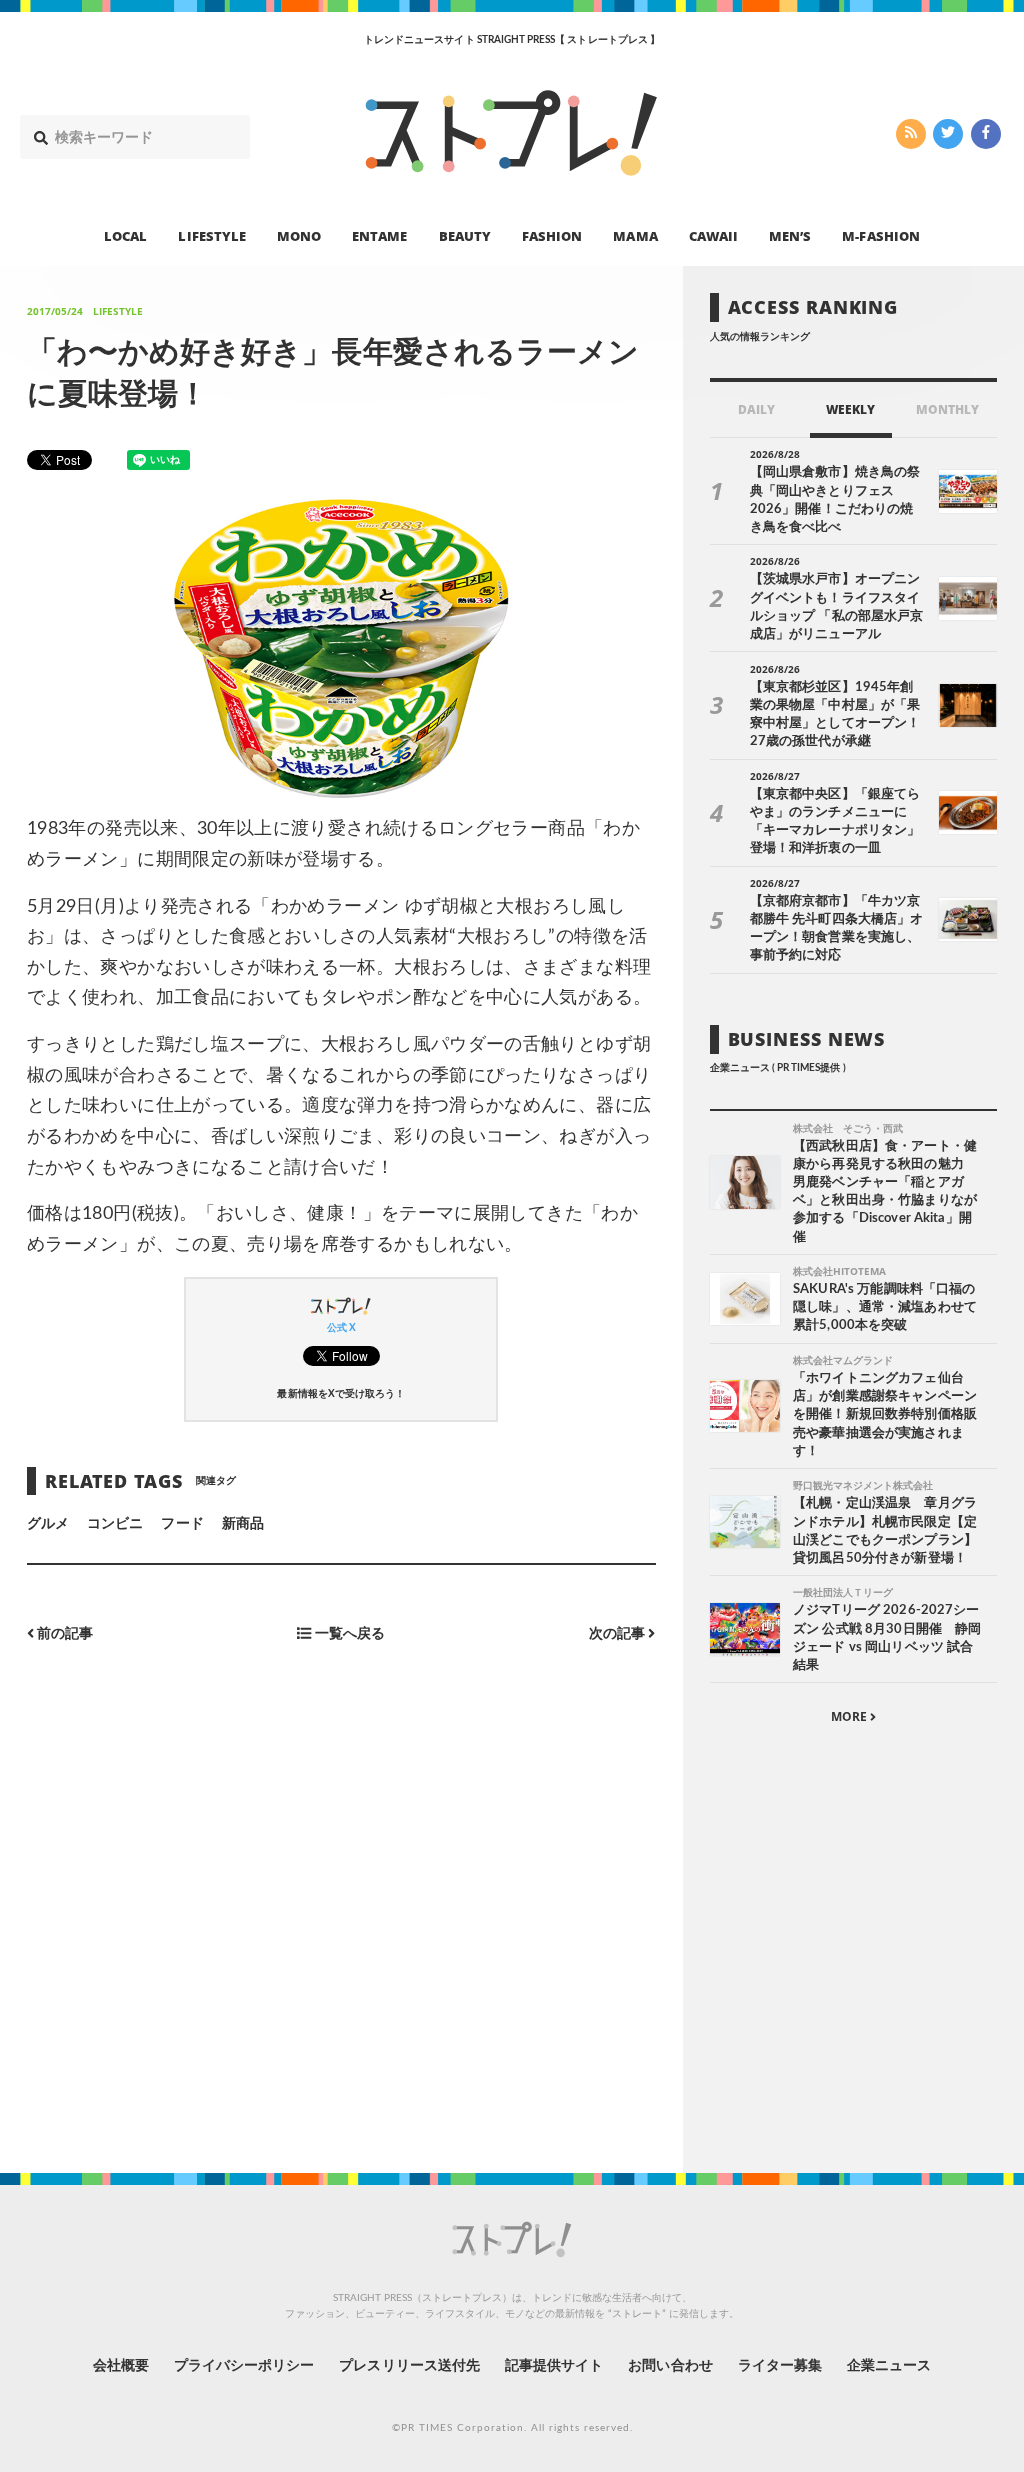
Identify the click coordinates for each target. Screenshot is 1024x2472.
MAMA (635, 236)
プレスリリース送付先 (409, 2366)
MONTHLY (947, 409)
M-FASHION (880, 236)
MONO (299, 236)
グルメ (48, 1524)
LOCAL (125, 236)
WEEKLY (850, 409)
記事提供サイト (554, 2366)
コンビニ (115, 1524)
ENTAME (379, 236)
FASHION (552, 236)
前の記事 (63, 1633)
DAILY (756, 409)
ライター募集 (780, 2366)
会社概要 (121, 2366)
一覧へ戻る (348, 1633)
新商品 (243, 1524)
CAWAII (713, 236)
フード (182, 1524)
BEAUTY (465, 236)
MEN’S (790, 236)
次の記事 (618, 1633)
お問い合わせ (670, 2366)
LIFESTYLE (211, 236)
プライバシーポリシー (244, 2366)
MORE (850, 1716)
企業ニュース (889, 2366)
